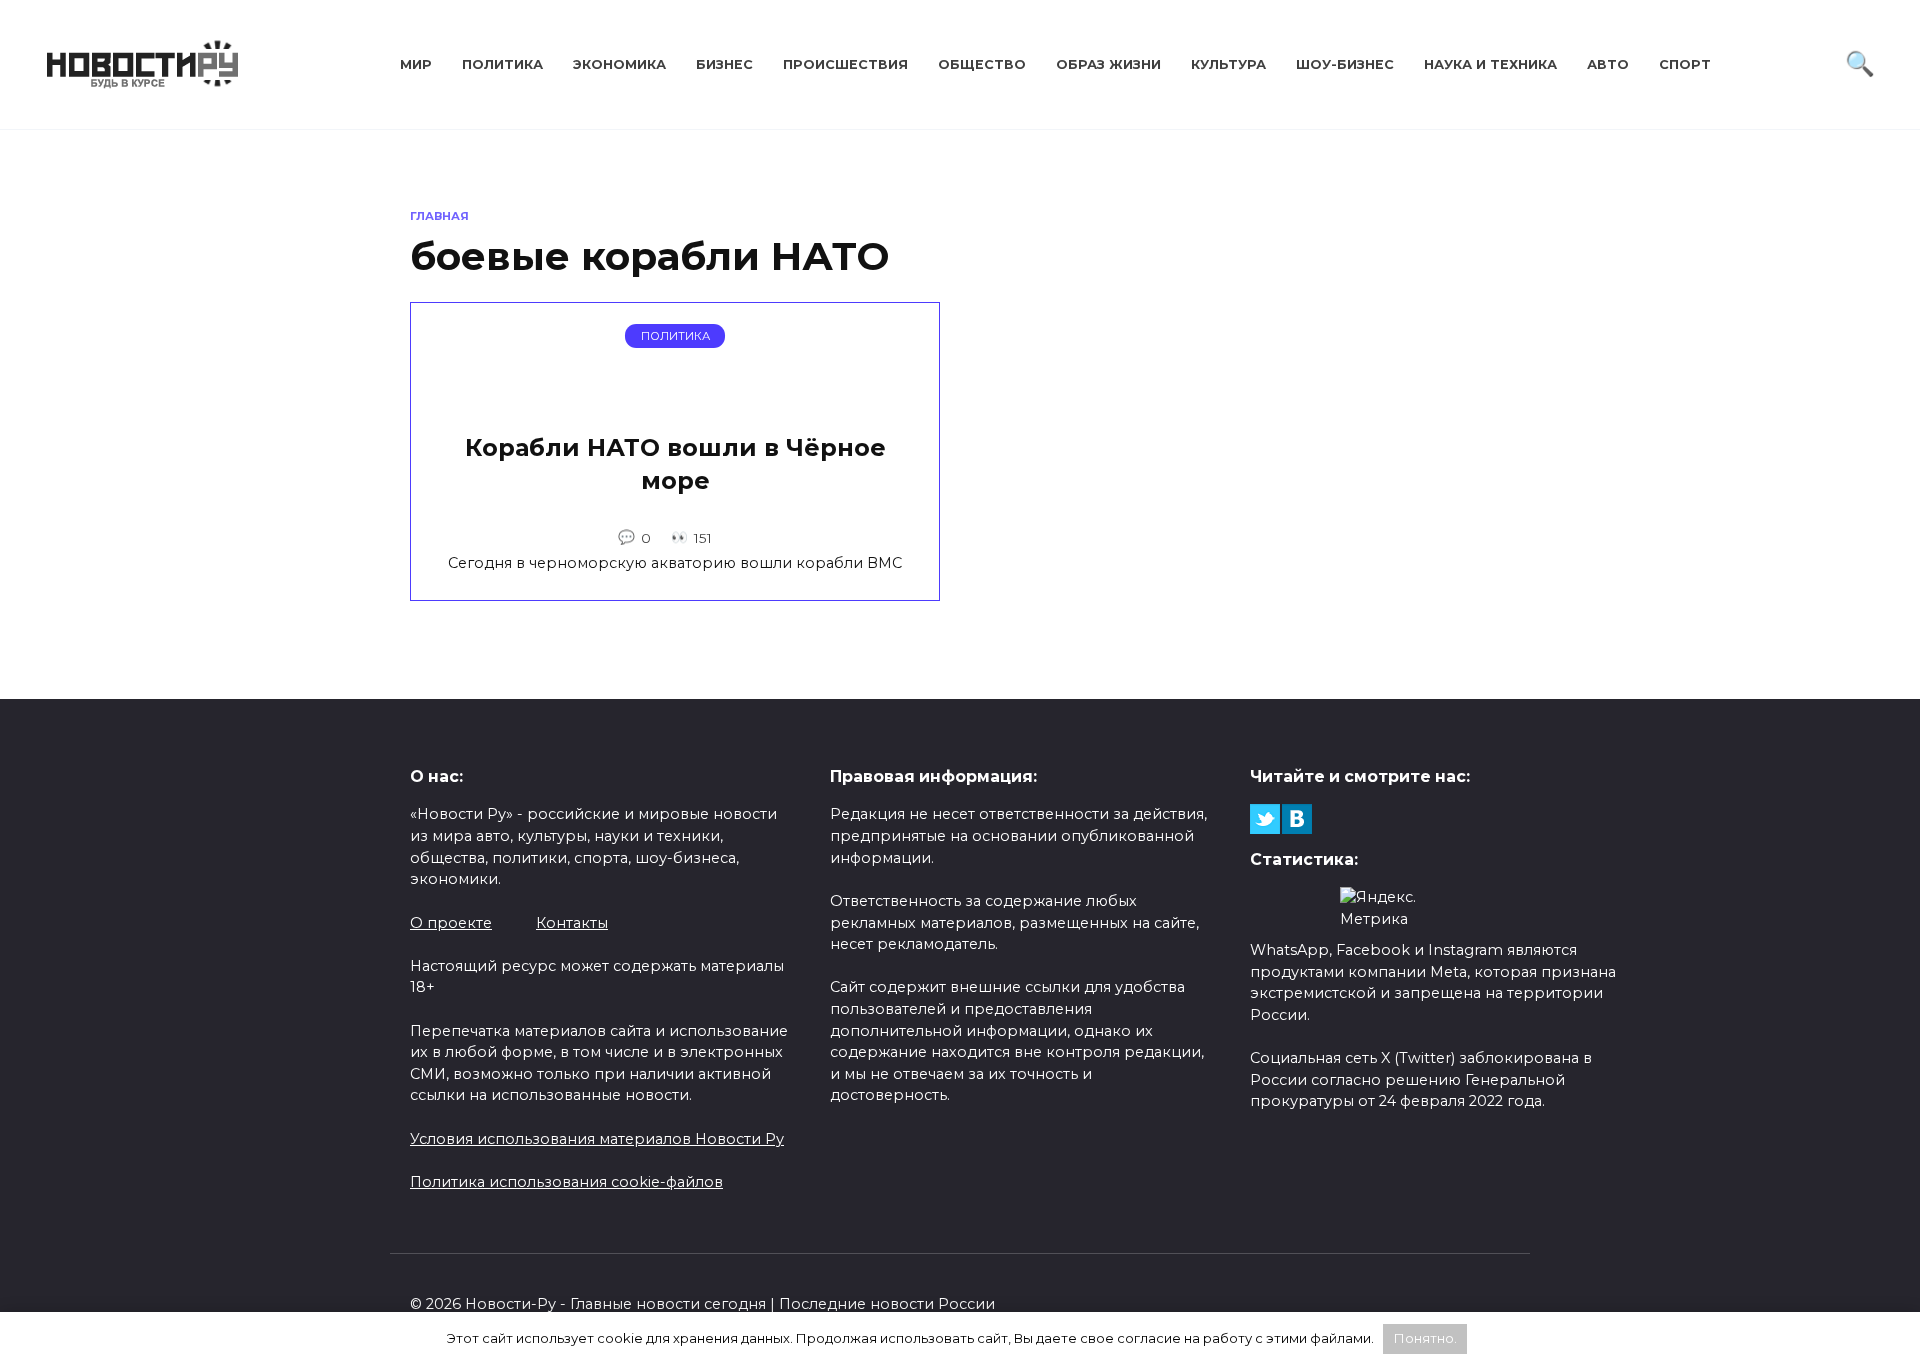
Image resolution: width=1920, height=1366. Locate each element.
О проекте (451, 923)
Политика (502, 64)
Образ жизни (1108, 64)
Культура (1228, 64)
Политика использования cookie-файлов (566, 1182)
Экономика (619, 64)
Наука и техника (1490, 64)
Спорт (1685, 64)
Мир (416, 64)
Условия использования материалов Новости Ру (597, 1139)
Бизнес (724, 64)
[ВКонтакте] (1297, 819)
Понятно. (1425, 1338)
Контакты (572, 923)
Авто (1608, 64)
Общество (982, 64)
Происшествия (845, 64)
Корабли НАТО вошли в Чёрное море (675, 464)
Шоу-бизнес (1345, 64)
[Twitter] (1265, 819)
